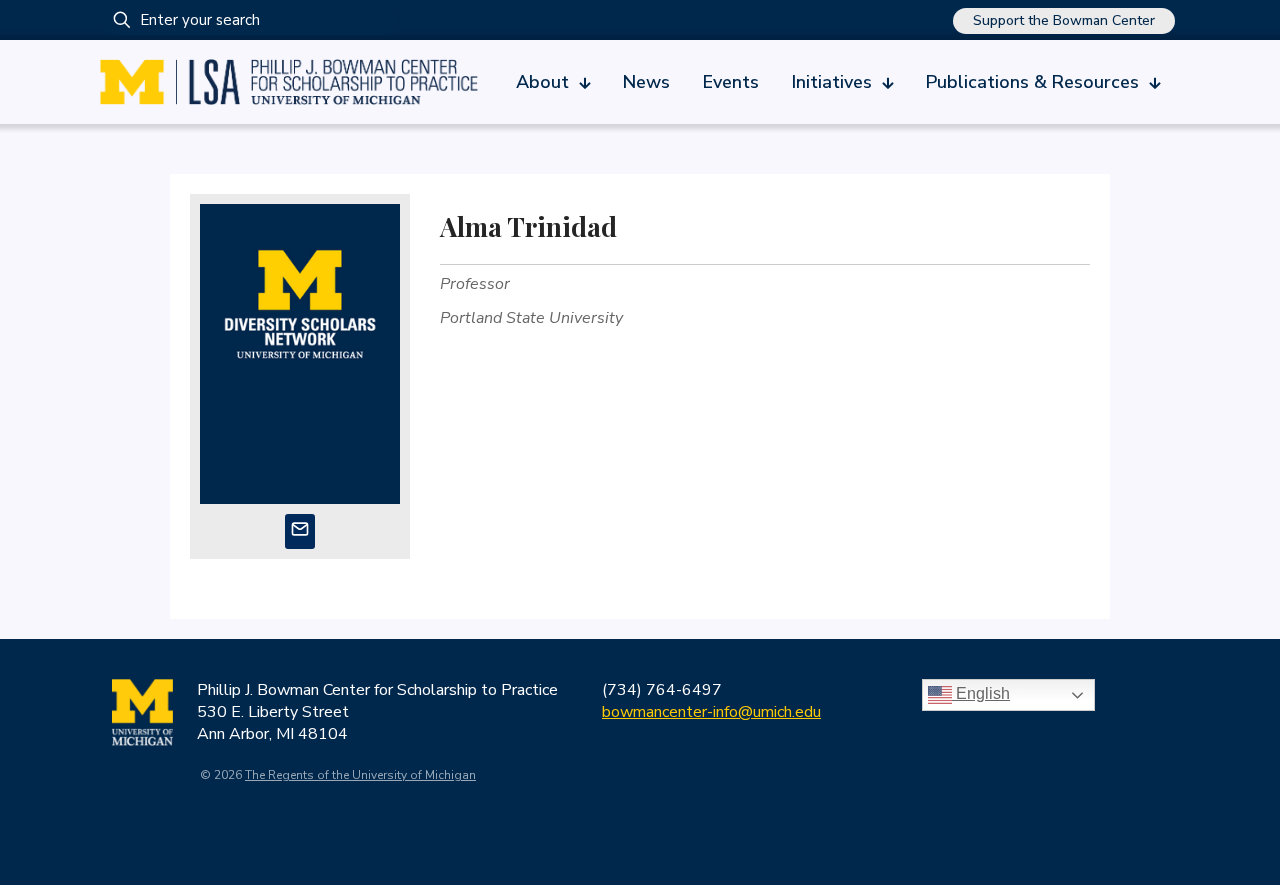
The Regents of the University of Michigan (360, 775)
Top (1232, 837)
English (981, 693)
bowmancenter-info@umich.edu (711, 712)
